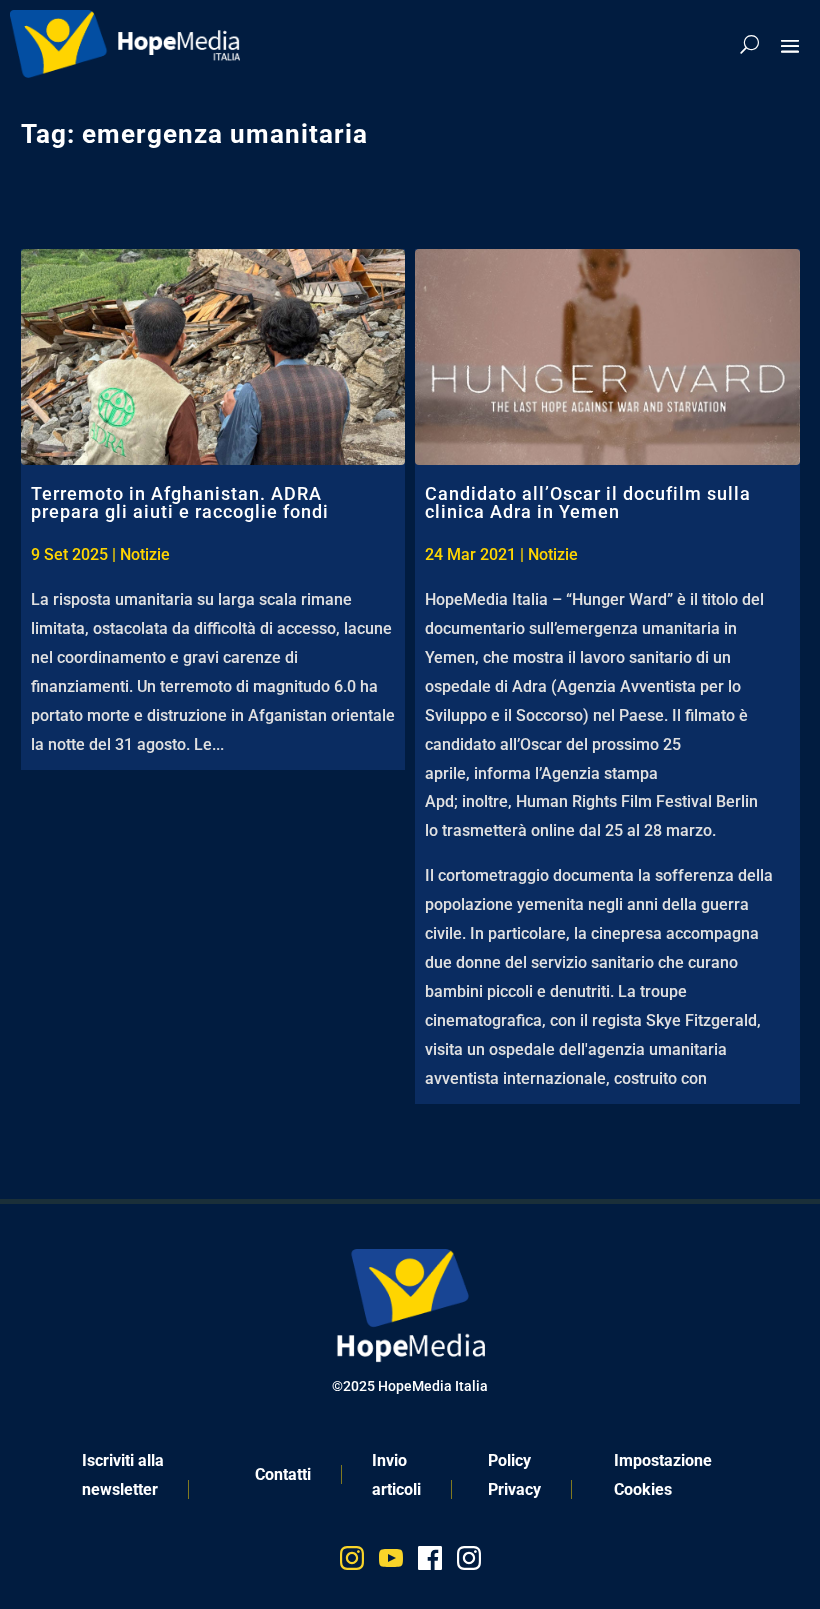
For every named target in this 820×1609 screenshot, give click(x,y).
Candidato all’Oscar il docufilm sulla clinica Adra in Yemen (588, 502)
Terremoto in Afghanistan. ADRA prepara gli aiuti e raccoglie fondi (180, 502)
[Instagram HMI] (352, 1562)
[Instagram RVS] (469, 1562)
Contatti (283, 1474)
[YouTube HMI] (391, 1562)
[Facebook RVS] (430, 1562)
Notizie (145, 554)
